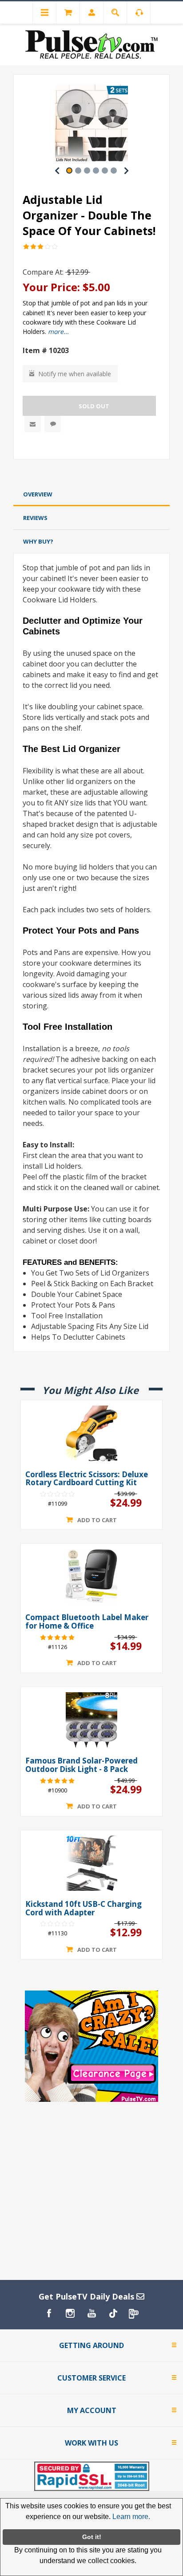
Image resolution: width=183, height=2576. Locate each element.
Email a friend (33, 424)
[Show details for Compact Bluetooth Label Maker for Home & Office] (91, 1576)
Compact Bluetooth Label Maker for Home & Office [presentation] (87, 1622)
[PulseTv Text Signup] (134, 2313)
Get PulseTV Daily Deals (88, 2296)
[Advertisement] (91, 473)
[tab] (91, 494)
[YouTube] (91, 2313)
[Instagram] (70, 2313)
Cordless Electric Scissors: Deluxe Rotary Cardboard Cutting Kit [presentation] (87, 1479)
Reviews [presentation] (35, 518)
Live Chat (53, 424)
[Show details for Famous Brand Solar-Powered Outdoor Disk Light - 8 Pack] (91, 1720)
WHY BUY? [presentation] (38, 541)
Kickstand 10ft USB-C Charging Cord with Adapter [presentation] (84, 1908)
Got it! (92, 2537)
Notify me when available (75, 374)
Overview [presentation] (38, 494)
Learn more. (131, 2517)
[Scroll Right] (126, 171)
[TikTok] (113, 2313)
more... (58, 331)
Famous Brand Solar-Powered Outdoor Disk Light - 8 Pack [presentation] (82, 1765)
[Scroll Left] (57, 171)
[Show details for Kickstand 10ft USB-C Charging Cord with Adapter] (91, 1863)
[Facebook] (49, 2313)
